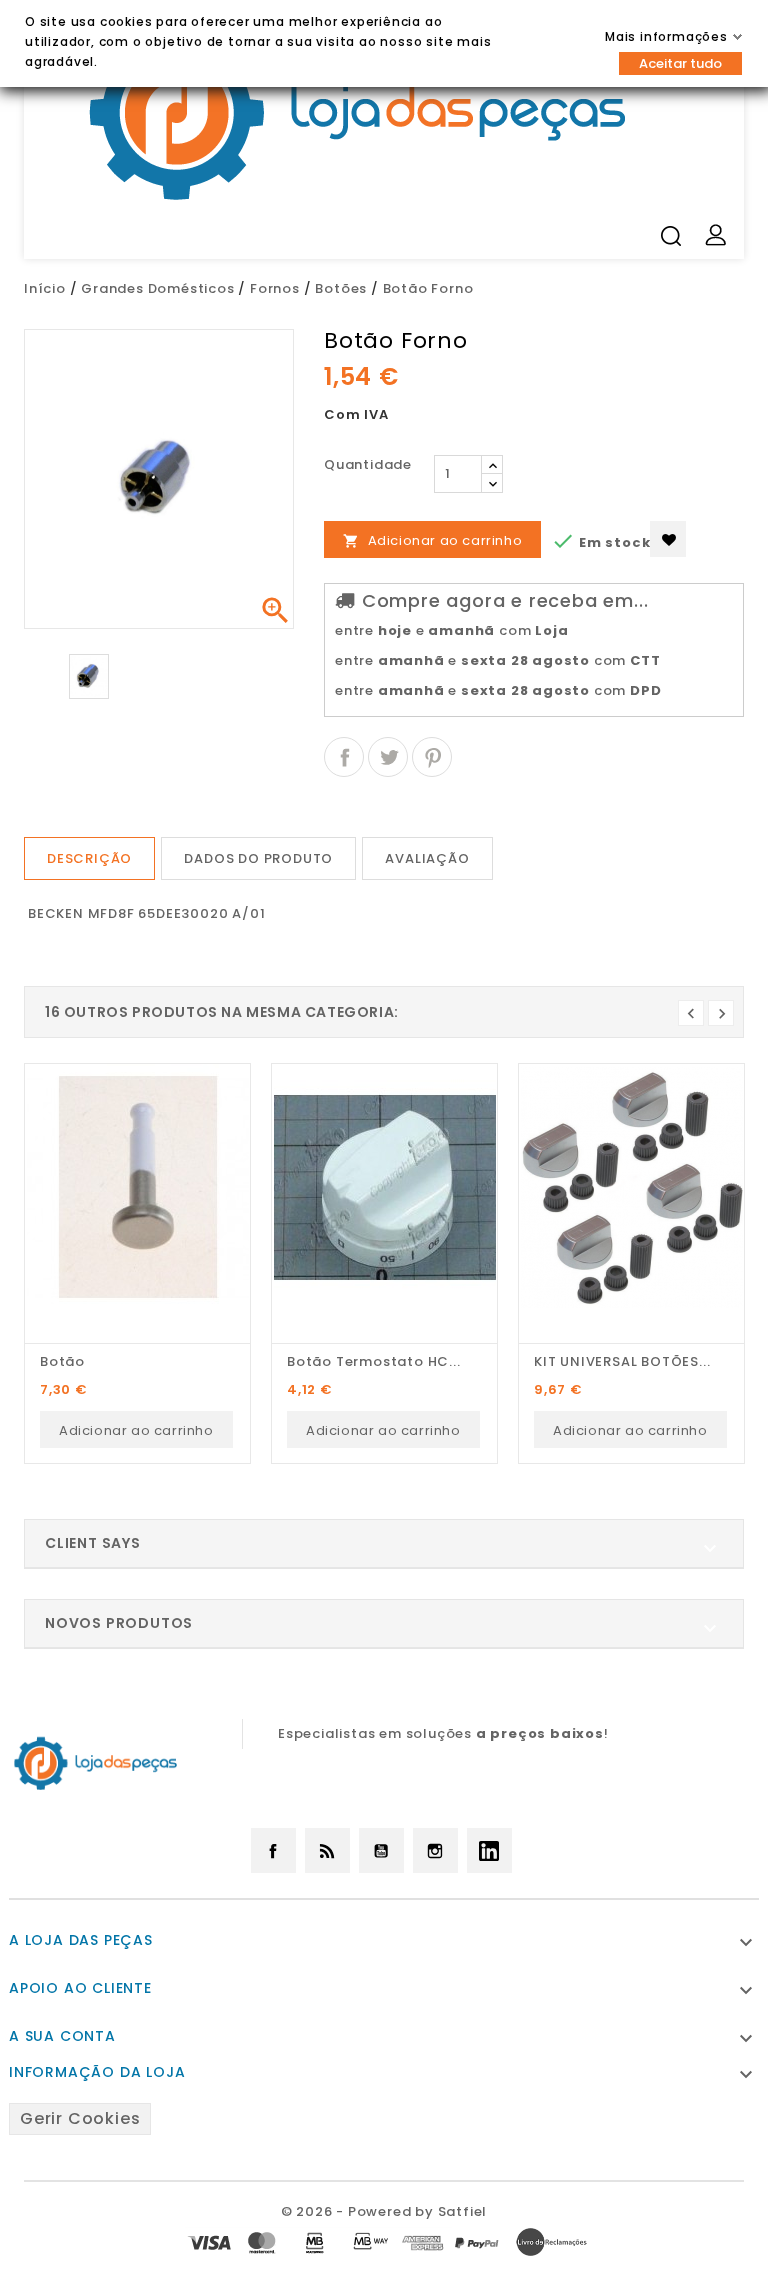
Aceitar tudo (680, 63)
